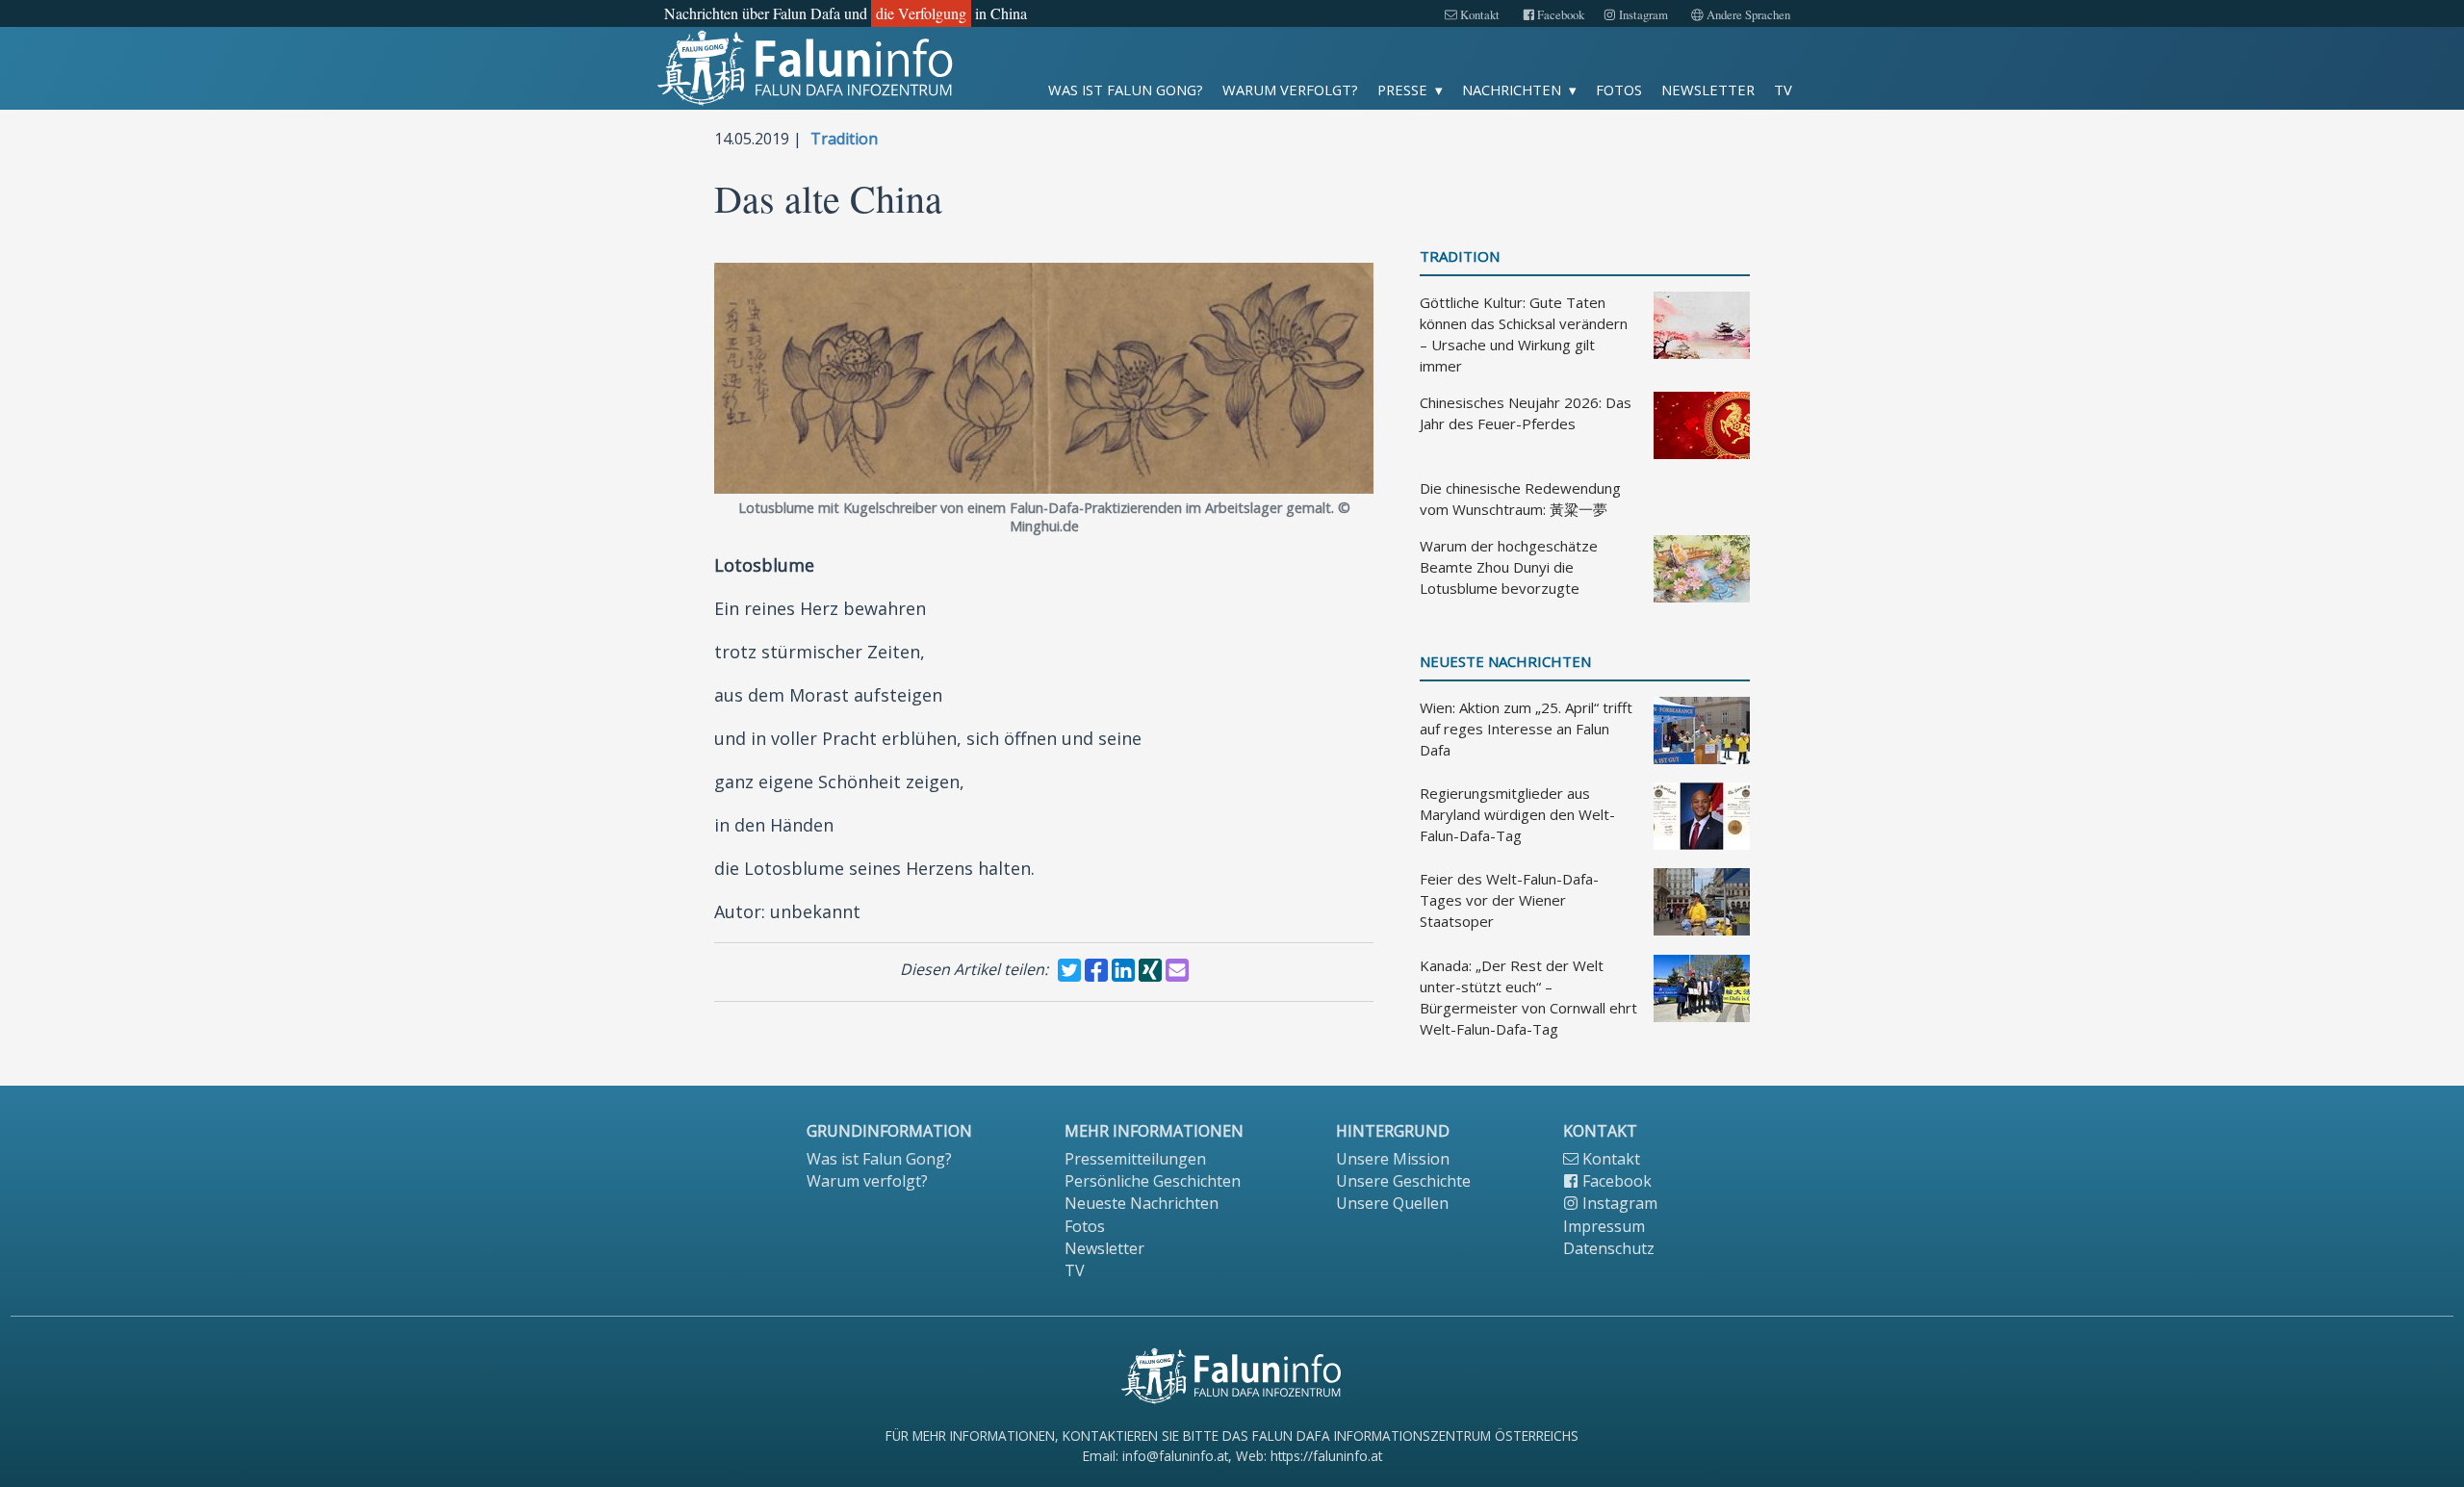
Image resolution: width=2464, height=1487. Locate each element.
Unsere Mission (1393, 1159)
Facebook (1559, 15)
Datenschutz (1609, 1248)
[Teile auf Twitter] (1069, 970)
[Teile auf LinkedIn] (1123, 970)
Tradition (844, 139)
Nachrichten (1512, 90)
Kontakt (1478, 15)
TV (1783, 90)
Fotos (1619, 90)
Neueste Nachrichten (1505, 662)
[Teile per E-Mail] (1177, 970)
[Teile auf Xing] (1150, 970)
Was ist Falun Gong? (1126, 90)
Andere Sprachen (1747, 15)
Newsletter (1708, 90)
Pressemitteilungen (1135, 1159)
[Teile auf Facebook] (1096, 970)
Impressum (1604, 1226)
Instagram (1642, 15)
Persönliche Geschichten (1153, 1181)
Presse (1402, 90)
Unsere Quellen (1392, 1203)
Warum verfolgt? (1290, 90)
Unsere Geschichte (1403, 1181)
